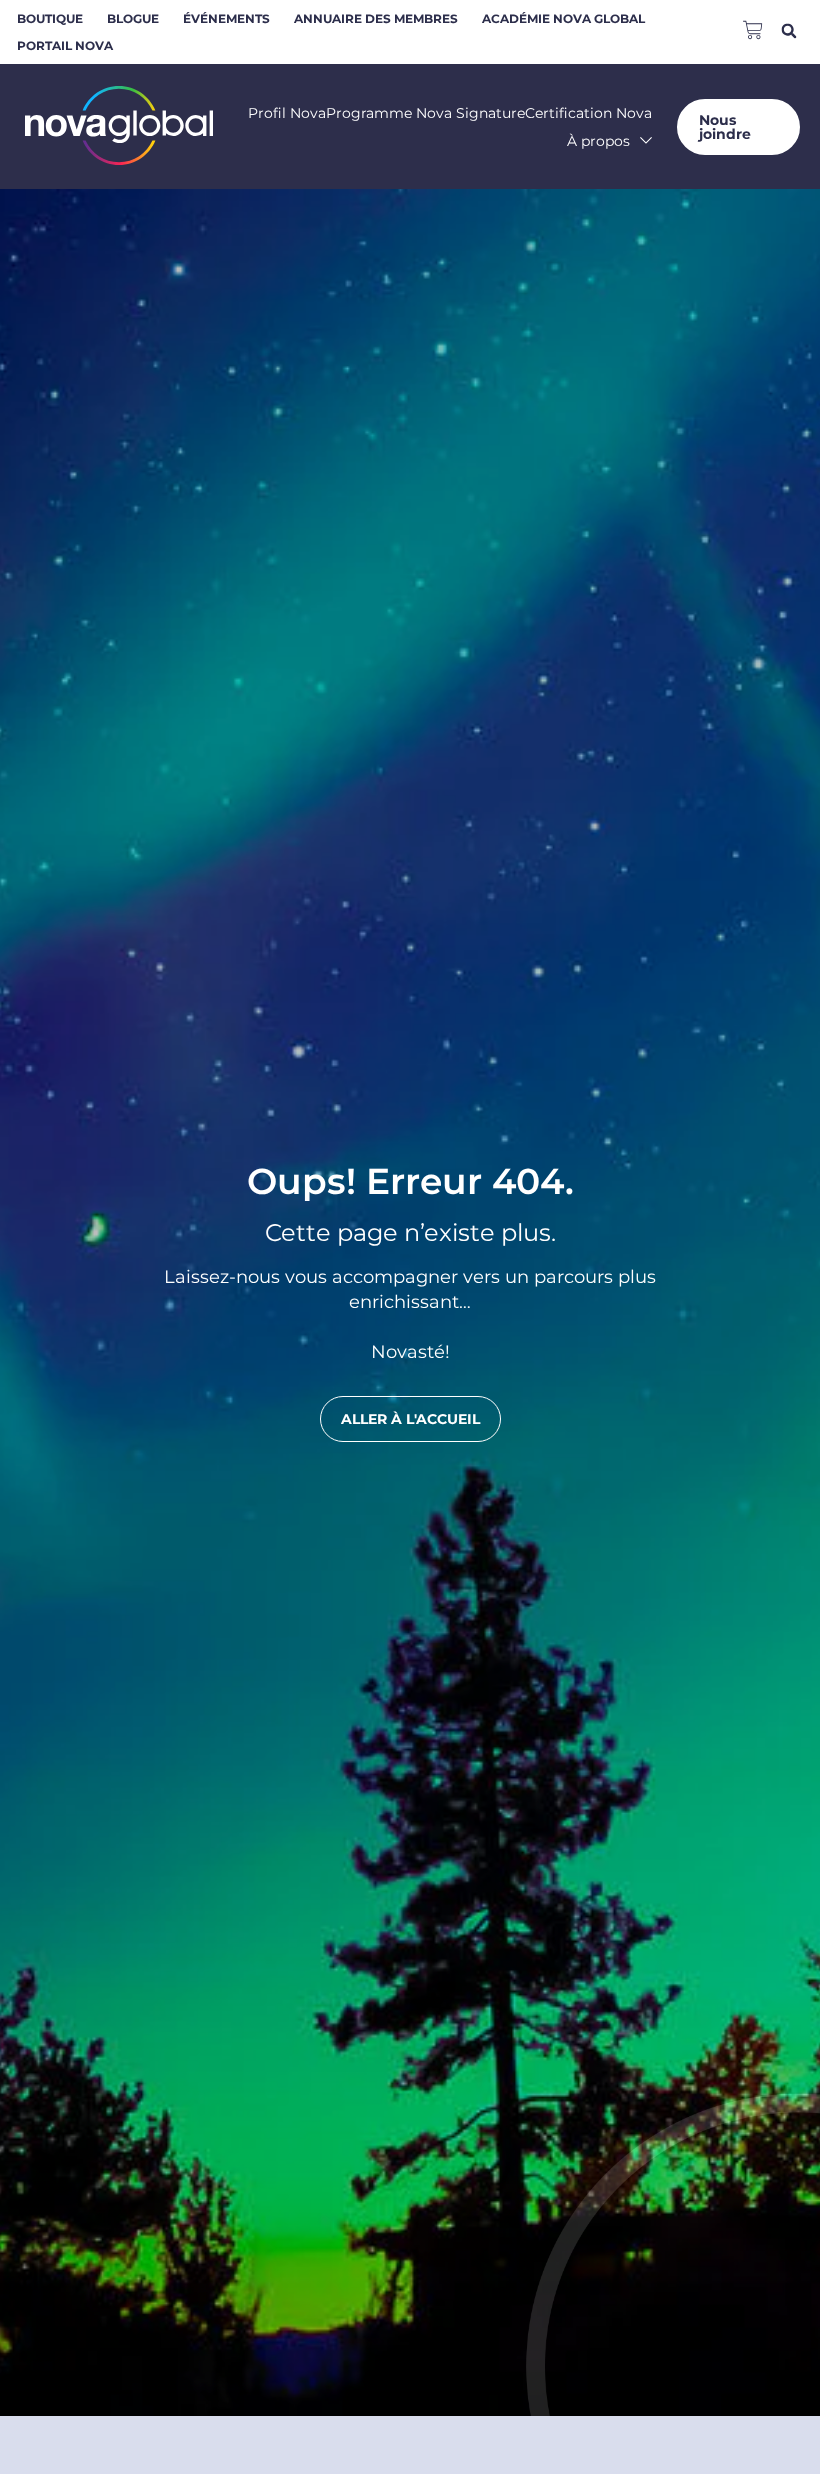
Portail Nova (65, 45)
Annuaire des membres (376, 18)
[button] (788, 30)
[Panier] (753, 27)
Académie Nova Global (563, 18)
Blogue (133, 18)
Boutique (50, 18)
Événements (226, 18)
